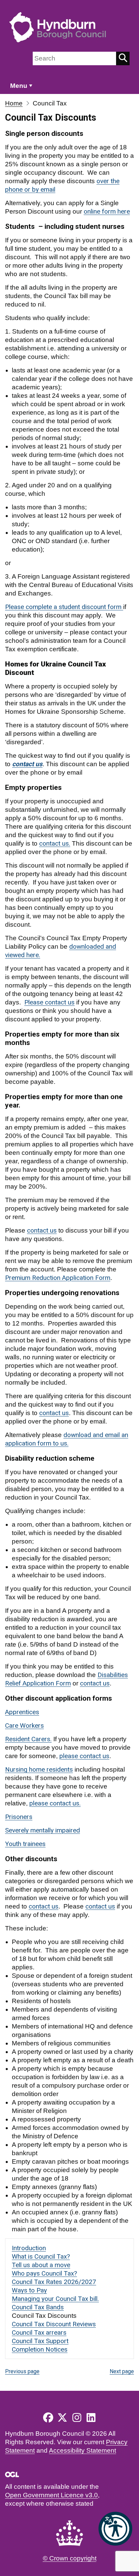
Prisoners (19, 1817)
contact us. (55, 843)
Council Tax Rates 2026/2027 (54, 2282)
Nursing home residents (39, 1769)
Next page (122, 2371)
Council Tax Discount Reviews (54, 2324)
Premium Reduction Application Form (58, 1278)
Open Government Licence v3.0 (51, 2495)
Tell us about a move (41, 2265)
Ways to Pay (29, 2290)
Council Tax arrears (39, 2332)
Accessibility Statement (82, 2450)
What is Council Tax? (41, 2256)
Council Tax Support (40, 2341)
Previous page (22, 2371)
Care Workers (24, 1726)
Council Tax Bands (38, 2307)
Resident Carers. (28, 1739)
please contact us (84, 1756)
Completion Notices (40, 2349)
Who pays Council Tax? (44, 2273)
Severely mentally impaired (43, 1830)
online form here (107, 211)
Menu (19, 86)
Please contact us (49, 1002)
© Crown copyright (70, 2558)
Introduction (29, 2248)
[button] (115, 2529)
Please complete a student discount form (64, 607)
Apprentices (22, 1712)
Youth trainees (25, 1844)
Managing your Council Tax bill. (55, 2299)
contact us (54, 1413)
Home (14, 103)
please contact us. (55, 1803)
